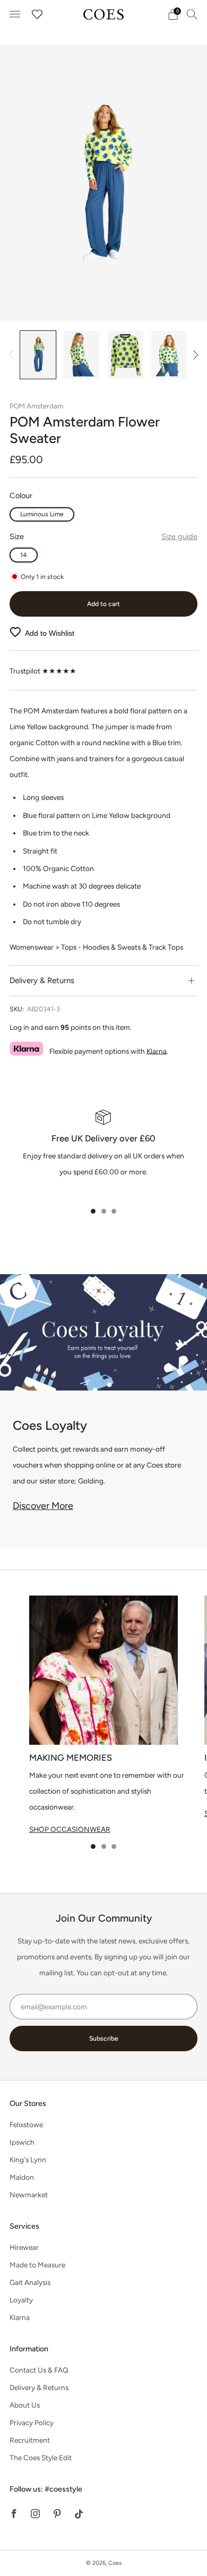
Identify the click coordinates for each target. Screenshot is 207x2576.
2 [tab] (104, 1211)
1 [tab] (93, 1211)
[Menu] (15, 14)
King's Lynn (28, 2160)
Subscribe (104, 2038)
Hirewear (24, 2247)
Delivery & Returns (39, 2387)
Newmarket (29, 2195)
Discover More (43, 1506)
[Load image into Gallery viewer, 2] (81, 355)
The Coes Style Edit (41, 2458)
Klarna (157, 1051)
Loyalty (21, 2300)
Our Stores (28, 2103)
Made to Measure (37, 2265)
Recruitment (30, 2440)
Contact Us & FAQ (39, 2370)
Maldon (22, 2177)
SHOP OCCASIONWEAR (70, 1829)
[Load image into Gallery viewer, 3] (126, 355)
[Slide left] (13, 355)
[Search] (192, 14)
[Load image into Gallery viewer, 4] (169, 355)
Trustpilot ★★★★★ (43, 671)
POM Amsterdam (36, 406)
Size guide (179, 536)
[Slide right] (194, 355)
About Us (25, 2405)
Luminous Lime (42, 514)
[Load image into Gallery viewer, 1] (38, 355)
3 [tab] (114, 1211)
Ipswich (22, 2142)
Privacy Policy (32, 2423)
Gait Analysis (30, 2282)
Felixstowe (26, 2125)
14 (24, 555)
